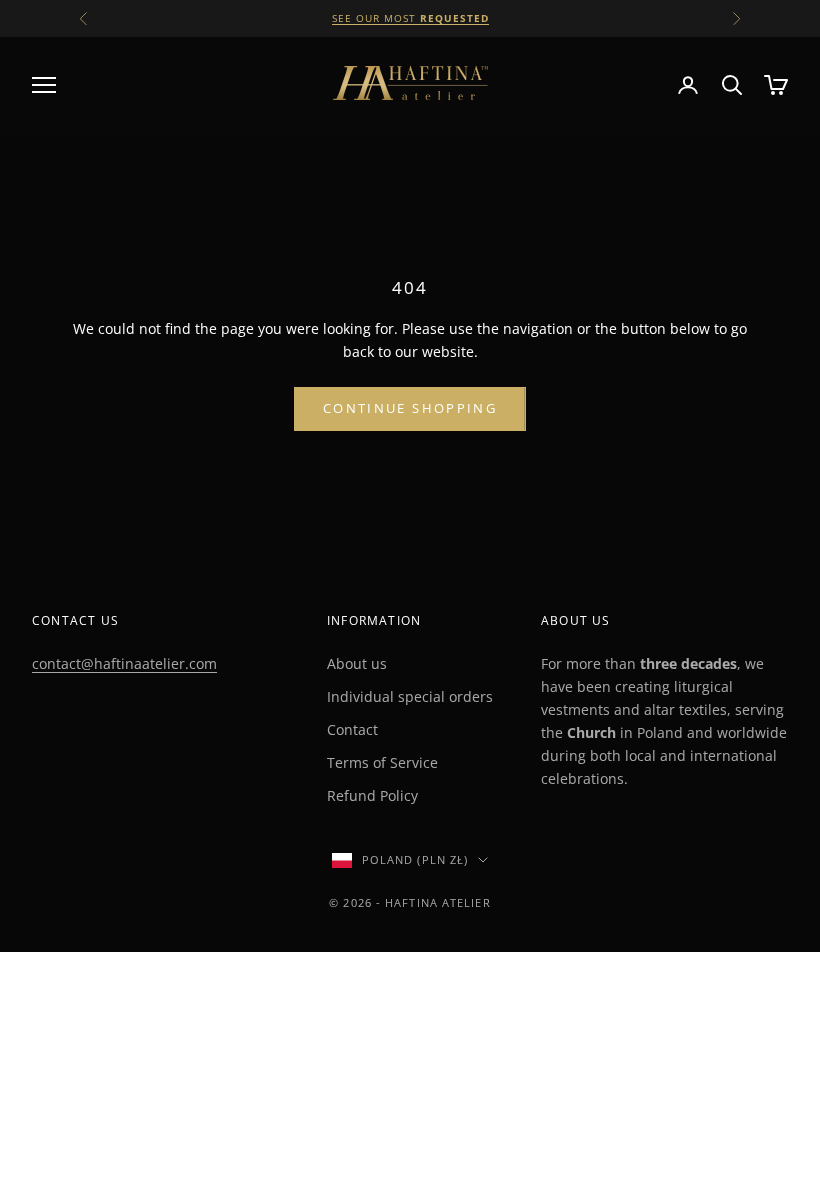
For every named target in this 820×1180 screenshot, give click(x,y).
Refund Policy (372, 795)
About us (357, 663)
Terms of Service (382, 762)
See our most (410, 18)
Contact (352, 729)
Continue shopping (410, 408)
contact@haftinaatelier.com (124, 663)
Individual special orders (410, 696)
